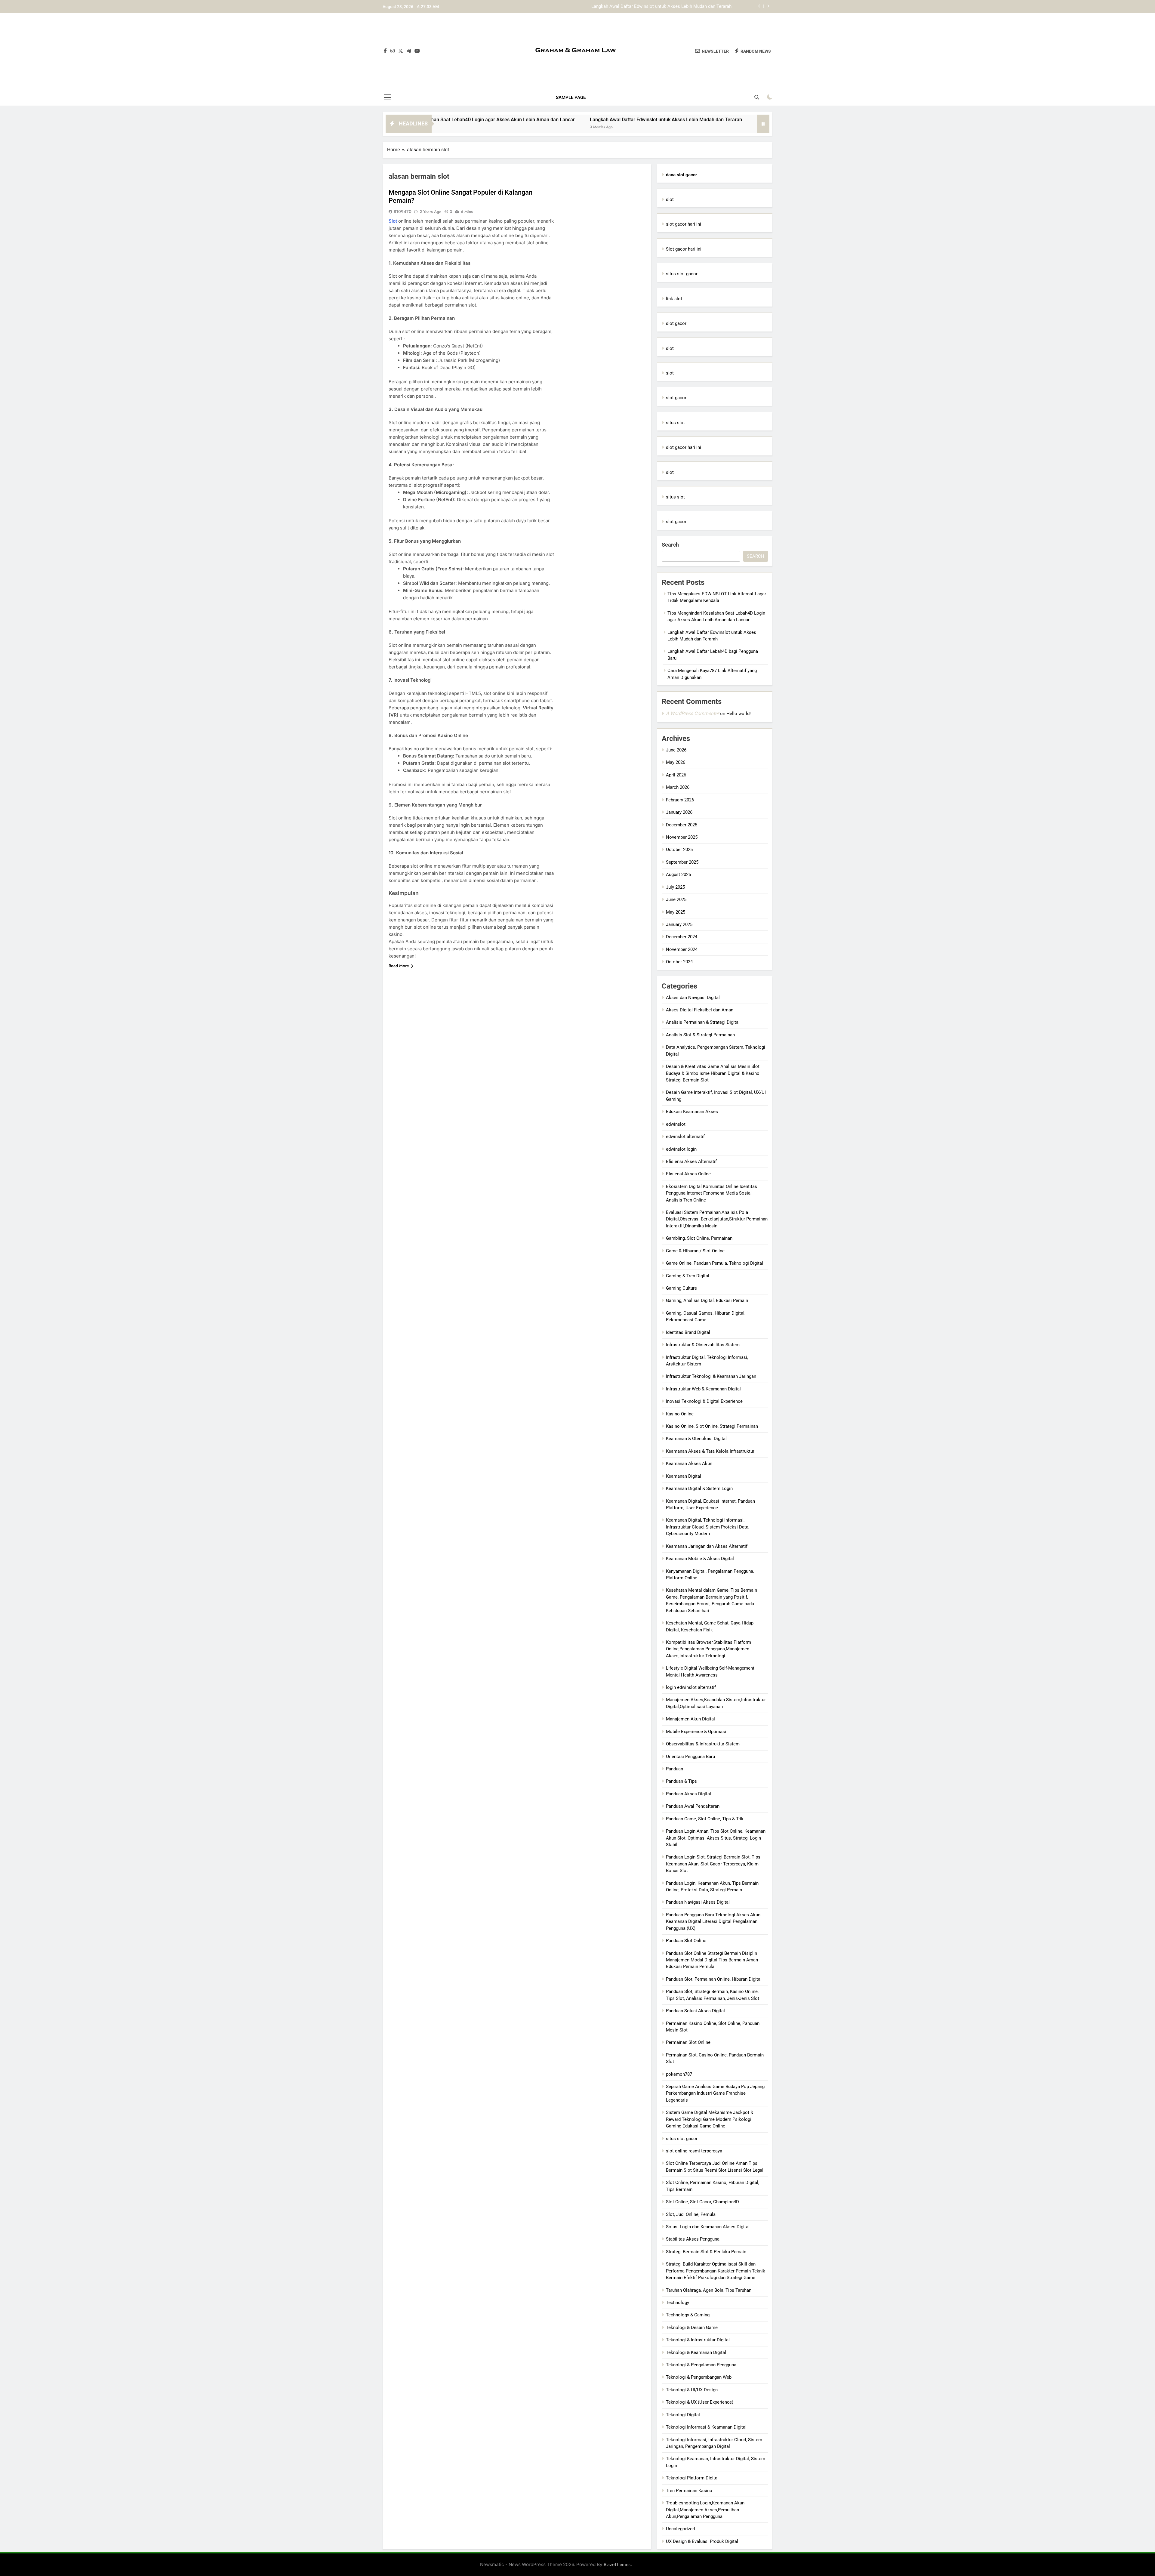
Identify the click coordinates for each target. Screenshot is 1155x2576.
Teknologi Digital (683, 2415)
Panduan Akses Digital (688, 1794)
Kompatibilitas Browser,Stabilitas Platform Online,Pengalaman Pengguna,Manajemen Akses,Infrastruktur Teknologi (708, 1649)
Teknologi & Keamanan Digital (696, 2352)
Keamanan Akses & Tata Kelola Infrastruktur (710, 1451)
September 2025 (682, 862)
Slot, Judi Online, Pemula (691, 2214)
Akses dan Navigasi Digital (693, 998)
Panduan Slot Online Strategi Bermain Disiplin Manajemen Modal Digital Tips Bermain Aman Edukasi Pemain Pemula (712, 1960)
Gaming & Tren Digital (688, 1276)
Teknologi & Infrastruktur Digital (698, 2340)
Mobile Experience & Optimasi (696, 1732)
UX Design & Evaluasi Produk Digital (702, 2541)
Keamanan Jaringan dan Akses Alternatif (707, 1546)
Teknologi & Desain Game (692, 2328)
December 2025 (682, 825)
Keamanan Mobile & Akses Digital (700, 1559)
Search (670, 545)
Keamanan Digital (684, 1476)
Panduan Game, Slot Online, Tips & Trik (705, 1819)
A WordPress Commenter (692, 713)
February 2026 (680, 800)
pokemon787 (679, 2074)
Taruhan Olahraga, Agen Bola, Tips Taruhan (709, 2290)
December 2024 (682, 937)
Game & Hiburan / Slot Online (695, 1251)
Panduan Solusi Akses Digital (695, 2011)
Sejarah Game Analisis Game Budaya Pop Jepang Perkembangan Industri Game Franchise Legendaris (715, 2093)
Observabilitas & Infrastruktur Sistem (703, 1744)
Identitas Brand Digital (688, 1332)
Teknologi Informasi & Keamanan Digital (706, 2427)
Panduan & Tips (681, 1781)
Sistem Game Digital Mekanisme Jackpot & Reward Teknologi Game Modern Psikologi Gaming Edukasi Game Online (710, 2119)
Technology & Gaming (688, 2315)
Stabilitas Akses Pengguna (693, 2239)
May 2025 (676, 912)
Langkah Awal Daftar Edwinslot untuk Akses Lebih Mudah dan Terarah (484, 120)
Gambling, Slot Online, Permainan (699, 1238)
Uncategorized (680, 2529)
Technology (678, 2303)
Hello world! (739, 714)
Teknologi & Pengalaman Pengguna (701, 2365)
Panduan (675, 1769)
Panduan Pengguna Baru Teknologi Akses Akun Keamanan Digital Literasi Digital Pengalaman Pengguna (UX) (713, 1922)
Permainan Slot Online (688, 2042)
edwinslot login (681, 1149)
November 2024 (682, 949)
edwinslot (676, 1124)
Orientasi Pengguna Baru (690, 1757)
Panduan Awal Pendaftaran (693, 1806)
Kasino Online (680, 1414)
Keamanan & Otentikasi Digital (696, 1439)
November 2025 (682, 837)
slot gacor (676, 323)
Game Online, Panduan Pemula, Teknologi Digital (715, 1263)
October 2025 (679, 850)
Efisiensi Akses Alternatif (691, 1162)
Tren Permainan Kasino (689, 2491)
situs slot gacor (682, 274)
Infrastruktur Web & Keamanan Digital (703, 1389)
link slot (674, 299)
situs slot (675, 423)
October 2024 (679, 962)
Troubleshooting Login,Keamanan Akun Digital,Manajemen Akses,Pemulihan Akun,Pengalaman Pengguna (705, 2510)
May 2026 (676, 762)
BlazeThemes (617, 2564)
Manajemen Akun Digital (690, 1719)
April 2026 (676, 775)
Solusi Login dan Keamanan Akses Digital (708, 2227)
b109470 (403, 211)
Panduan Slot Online (686, 1941)
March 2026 (678, 787)
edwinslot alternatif (685, 1137)
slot (670, 199)
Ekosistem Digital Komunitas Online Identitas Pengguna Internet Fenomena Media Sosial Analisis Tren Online (711, 1193)
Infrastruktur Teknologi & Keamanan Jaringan (711, 1376)
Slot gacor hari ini (684, 249)
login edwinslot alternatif (691, 1687)
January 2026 (679, 812)
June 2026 (676, 750)
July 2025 (675, 887)
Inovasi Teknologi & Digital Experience (704, 1401)
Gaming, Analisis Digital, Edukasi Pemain (707, 1300)
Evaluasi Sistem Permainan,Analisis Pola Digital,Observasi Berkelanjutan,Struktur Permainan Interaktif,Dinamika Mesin (717, 1219)
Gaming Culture (681, 1288)
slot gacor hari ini (684, 224)
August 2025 (678, 875)
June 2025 (676, 899)
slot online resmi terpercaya (694, 2151)
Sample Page (571, 97)
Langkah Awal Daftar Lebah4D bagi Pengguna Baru (681, 7)
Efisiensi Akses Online (688, 1174)
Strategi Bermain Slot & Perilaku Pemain (706, 2252)
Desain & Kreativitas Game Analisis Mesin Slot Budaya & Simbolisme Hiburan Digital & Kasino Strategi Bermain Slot (713, 1073)
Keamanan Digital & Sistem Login (699, 1489)
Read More (399, 966)
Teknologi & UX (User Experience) (700, 2402)
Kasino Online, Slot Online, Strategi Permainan (712, 1426)
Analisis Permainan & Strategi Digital (703, 1022)
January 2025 (679, 924)
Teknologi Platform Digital (692, 2478)
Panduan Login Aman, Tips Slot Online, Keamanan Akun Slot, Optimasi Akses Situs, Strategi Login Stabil (716, 1838)
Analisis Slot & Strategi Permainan (700, 1035)
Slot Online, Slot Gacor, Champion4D (702, 2202)
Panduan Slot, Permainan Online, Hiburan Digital (714, 1979)
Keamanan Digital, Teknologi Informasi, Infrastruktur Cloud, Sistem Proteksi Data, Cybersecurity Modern (708, 1527)
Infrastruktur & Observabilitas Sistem (703, 1345)
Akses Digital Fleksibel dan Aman (700, 1010)
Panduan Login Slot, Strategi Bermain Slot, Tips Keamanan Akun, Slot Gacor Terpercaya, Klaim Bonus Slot (713, 1864)
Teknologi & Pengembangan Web (699, 2377)
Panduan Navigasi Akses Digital (698, 1902)
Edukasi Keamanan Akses (692, 1112)
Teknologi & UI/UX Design (692, 2390)
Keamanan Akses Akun (689, 1464)
